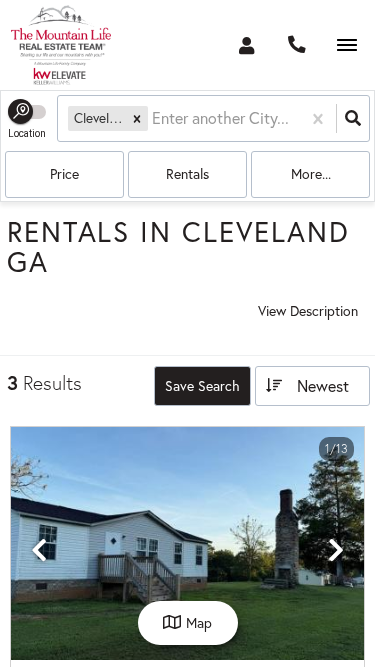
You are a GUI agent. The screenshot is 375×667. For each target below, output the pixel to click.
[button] (137, 118)
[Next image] (336, 551)
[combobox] (154, 118)
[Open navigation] (346, 45)
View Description (308, 310)
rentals (187, 173)
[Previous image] (39, 551)
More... (311, 173)
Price (64, 173)
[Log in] (246, 45)
